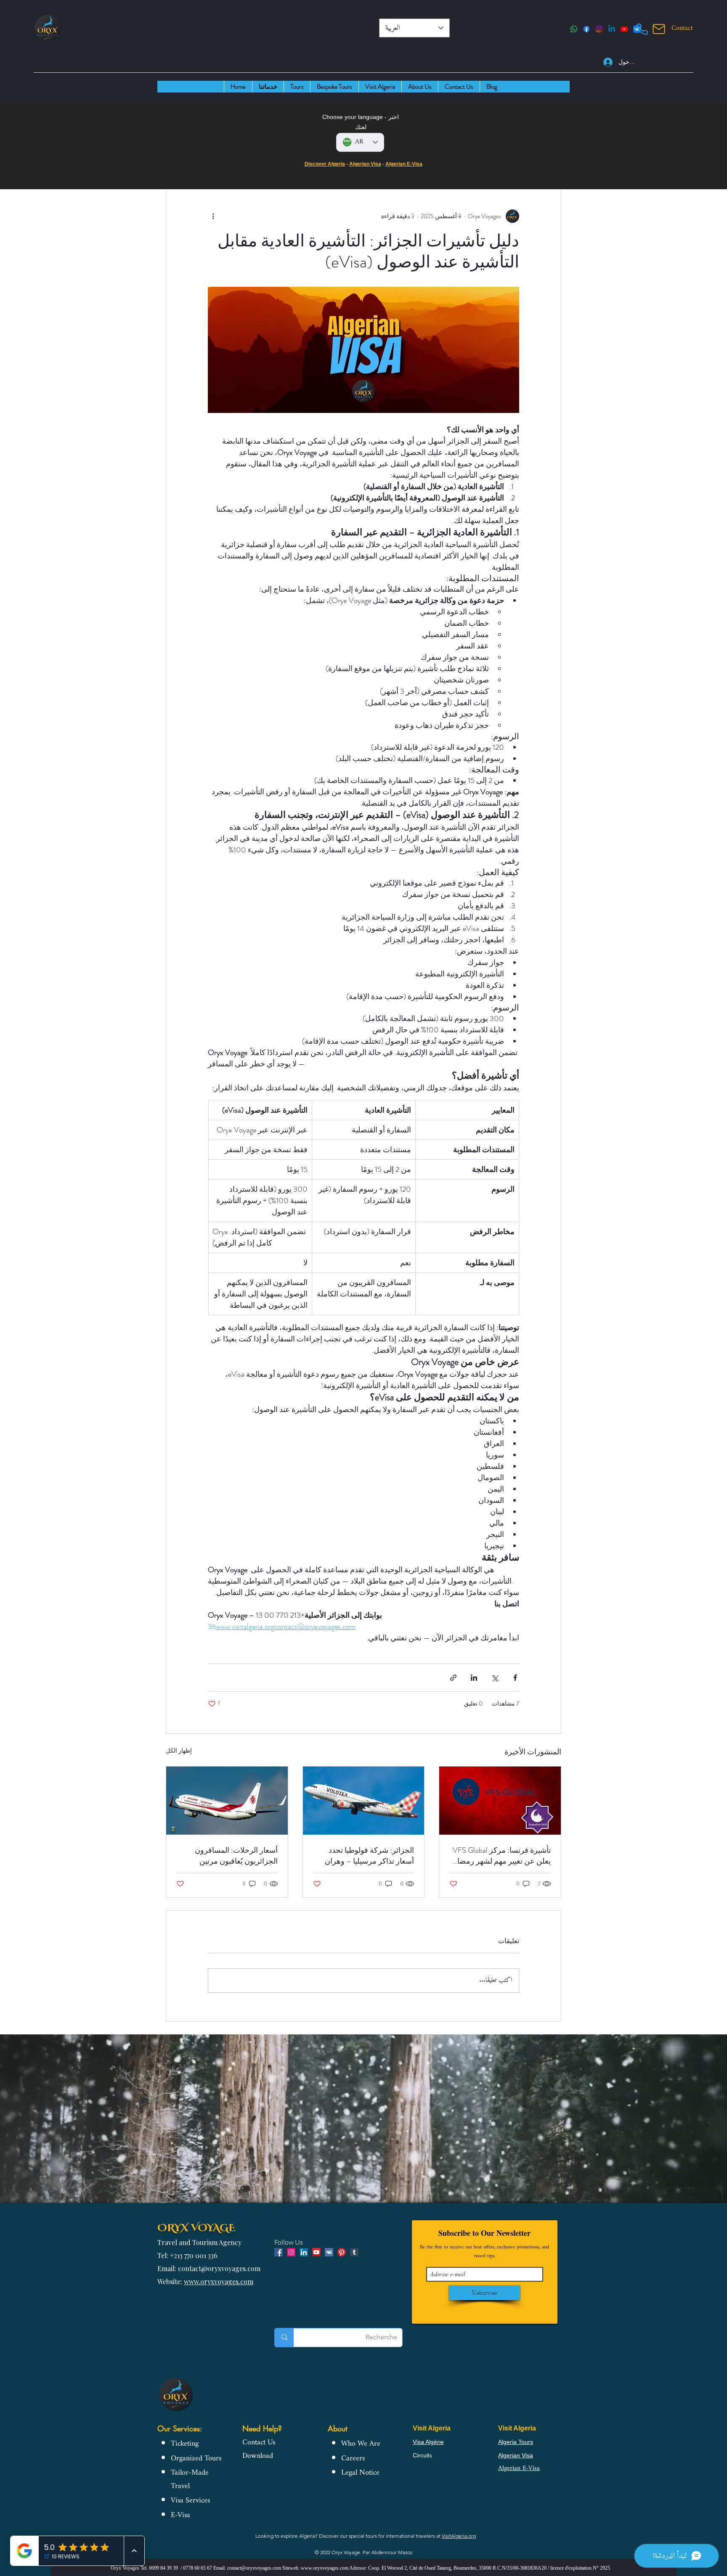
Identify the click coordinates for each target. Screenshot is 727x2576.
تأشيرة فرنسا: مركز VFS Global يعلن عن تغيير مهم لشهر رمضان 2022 (501, 1856)
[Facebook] (586, 29)
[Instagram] (599, 29)
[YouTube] (624, 29)
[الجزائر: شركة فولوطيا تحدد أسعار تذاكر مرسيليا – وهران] (364, 1801)
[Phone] (642, 29)
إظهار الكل (179, 1751)
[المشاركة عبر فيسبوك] (515, 1678)
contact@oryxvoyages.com (254, 2568)
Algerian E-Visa (404, 164)
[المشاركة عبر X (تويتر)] (495, 1678)
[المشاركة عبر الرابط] (453, 1678)
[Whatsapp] (574, 29)
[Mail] (659, 29)
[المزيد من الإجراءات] (213, 216)
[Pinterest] (342, 2252)
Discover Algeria (325, 164)
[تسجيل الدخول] (604, 62)
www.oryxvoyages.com (219, 2281)
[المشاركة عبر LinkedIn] (474, 1678)
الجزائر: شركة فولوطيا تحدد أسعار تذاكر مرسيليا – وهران (369, 1856)
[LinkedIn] (612, 29)
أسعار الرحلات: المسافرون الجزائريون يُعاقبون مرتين (236, 1856)
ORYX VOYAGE (196, 2227)
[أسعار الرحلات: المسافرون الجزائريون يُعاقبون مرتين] (227, 1801)
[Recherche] (284, 2338)
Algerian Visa (365, 164)
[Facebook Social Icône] (279, 2252)
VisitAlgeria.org (459, 2536)
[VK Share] (329, 2252)
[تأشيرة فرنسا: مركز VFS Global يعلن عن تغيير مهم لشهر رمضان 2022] (500, 1801)
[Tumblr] (354, 2252)
